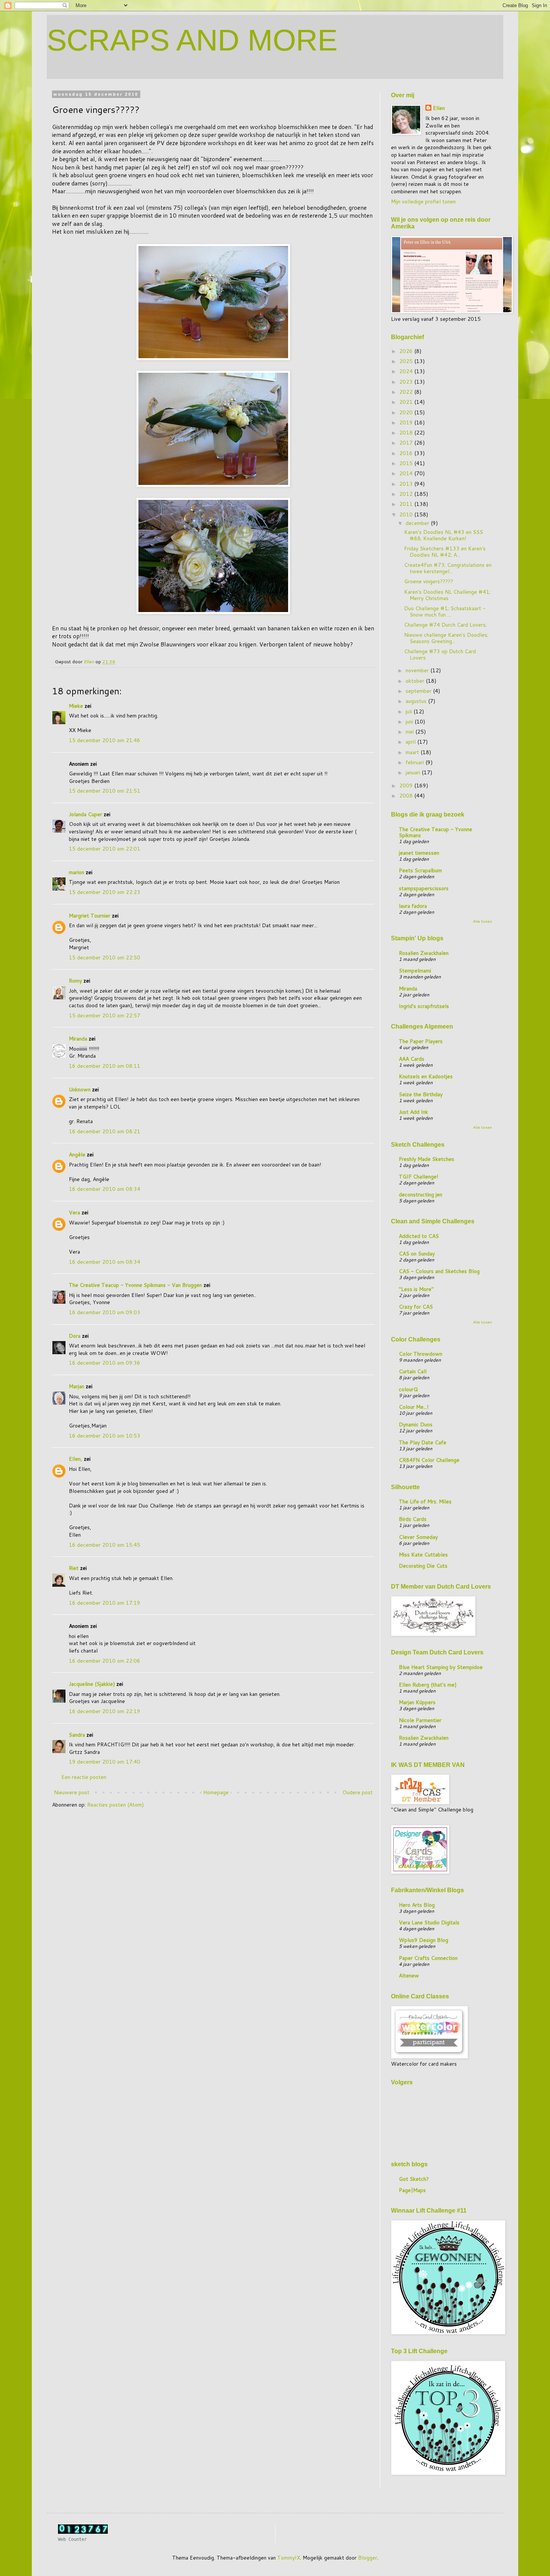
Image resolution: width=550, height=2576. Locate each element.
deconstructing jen (421, 1195)
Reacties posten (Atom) (115, 1805)
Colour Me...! (414, 1407)
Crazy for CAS (416, 1307)
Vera (74, 1212)
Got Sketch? (414, 2179)
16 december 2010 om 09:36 (105, 1363)
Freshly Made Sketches (427, 1159)
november (418, 670)
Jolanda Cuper (85, 814)
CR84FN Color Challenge (429, 1460)
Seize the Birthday (421, 1094)
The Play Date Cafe (423, 1442)
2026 (407, 351)
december (418, 523)
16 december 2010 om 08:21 (105, 1131)
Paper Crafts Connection (428, 1958)
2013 (407, 484)
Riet (74, 1568)
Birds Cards (413, 1519)
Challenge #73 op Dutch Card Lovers (440, 654)
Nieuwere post (72, 1792)
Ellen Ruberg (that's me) (428, 1685)
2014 (407, 473)
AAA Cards (412, 1059)
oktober (416, 681)
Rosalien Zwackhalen (424, 953)
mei (410, 732)
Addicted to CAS (419, 1236)
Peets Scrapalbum (420, 870)
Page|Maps (412, 2190)
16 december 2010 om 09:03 (105, 1312)
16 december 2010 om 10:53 (105, 1436)
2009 (407, 786)
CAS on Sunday (417, 1254)
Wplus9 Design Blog (424, 1940)
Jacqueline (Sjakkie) (92, 1684)
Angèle (77, 1155)
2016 (407, 453)
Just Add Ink (413, 1112)
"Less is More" (416, 1289)
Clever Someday (418, 1537)
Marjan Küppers (417, 1702)
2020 (407, 412)
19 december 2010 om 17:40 (105, 1762)
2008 (407, 796)
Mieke (76, 706)
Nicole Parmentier (420, 1720)
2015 (407, 463)
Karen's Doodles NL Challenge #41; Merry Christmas (447, 595)
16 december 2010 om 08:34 (105, 1189)
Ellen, (76, 1459)
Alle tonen (482, 921)
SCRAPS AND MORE (192, 40)
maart (413, 752)
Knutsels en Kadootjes (426, 1076)
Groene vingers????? (429, 581)
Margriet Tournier (90, 916)
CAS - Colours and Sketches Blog (439, 1271)
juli (410, 711)
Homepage (216, 1792)
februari (415, 762)
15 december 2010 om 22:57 (105, 1015)
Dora (75, 1336)
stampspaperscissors (424, 888)
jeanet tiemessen (419, 853)
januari (414, 772)
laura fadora (413, 906)
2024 (407, 371)
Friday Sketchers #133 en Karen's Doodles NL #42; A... (445, 552)
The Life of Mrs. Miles (425, 1501)
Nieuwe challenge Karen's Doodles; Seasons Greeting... (446, 638)
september (419, 691)
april (411, 742)
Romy (75, 981)
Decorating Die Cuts (423, 1566)
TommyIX (289, 2558)
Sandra (77, 1735)
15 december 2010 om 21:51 (105, 791)
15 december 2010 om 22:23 (105, 892)
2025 (407, 361)
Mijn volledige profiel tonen (423, 202)
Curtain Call (413, 1371)
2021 (407, 402)
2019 (407, 422)
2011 (407, 504)
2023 (407, 382)
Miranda (78, 1039)
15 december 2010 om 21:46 (105, 740)
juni (410, 722)
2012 (407, 494)
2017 (407, 443)
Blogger (368, 2558)
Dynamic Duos (416, 1424)
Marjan (77, 1386)
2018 (407, 433)
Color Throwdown (421, 1354)
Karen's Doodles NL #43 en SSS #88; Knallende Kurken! (444, 535)
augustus (417, 701)
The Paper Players (421, 1041)
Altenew (409, 1976)
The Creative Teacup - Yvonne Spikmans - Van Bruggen (135, 1285)
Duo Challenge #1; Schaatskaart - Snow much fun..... (445, 611)
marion (77, 872)
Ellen (439, 108)
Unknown (80, 1089)
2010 (407, 514)
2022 (407, 392)
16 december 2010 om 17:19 (105, 1603)
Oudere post (357, 1792)
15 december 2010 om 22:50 (105, 957)
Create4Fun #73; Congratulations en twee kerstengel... (448, 568)
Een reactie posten (84, 1777)
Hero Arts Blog (417, 1905)
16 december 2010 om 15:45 (105, 1545)
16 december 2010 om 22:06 (105, 1661)
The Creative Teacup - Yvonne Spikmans (436, 832)
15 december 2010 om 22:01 (105, 849)
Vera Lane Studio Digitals (429, 1922)
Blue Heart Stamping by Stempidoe (441, 1667)
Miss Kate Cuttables (423, 1555)
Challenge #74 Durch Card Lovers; (445, 625)
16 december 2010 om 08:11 (105, 1066)
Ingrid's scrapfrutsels (424, 1006)
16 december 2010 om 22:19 (105, 1711)
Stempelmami (415, 971)
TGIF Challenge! (418, 1177)
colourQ (408, 1389)
